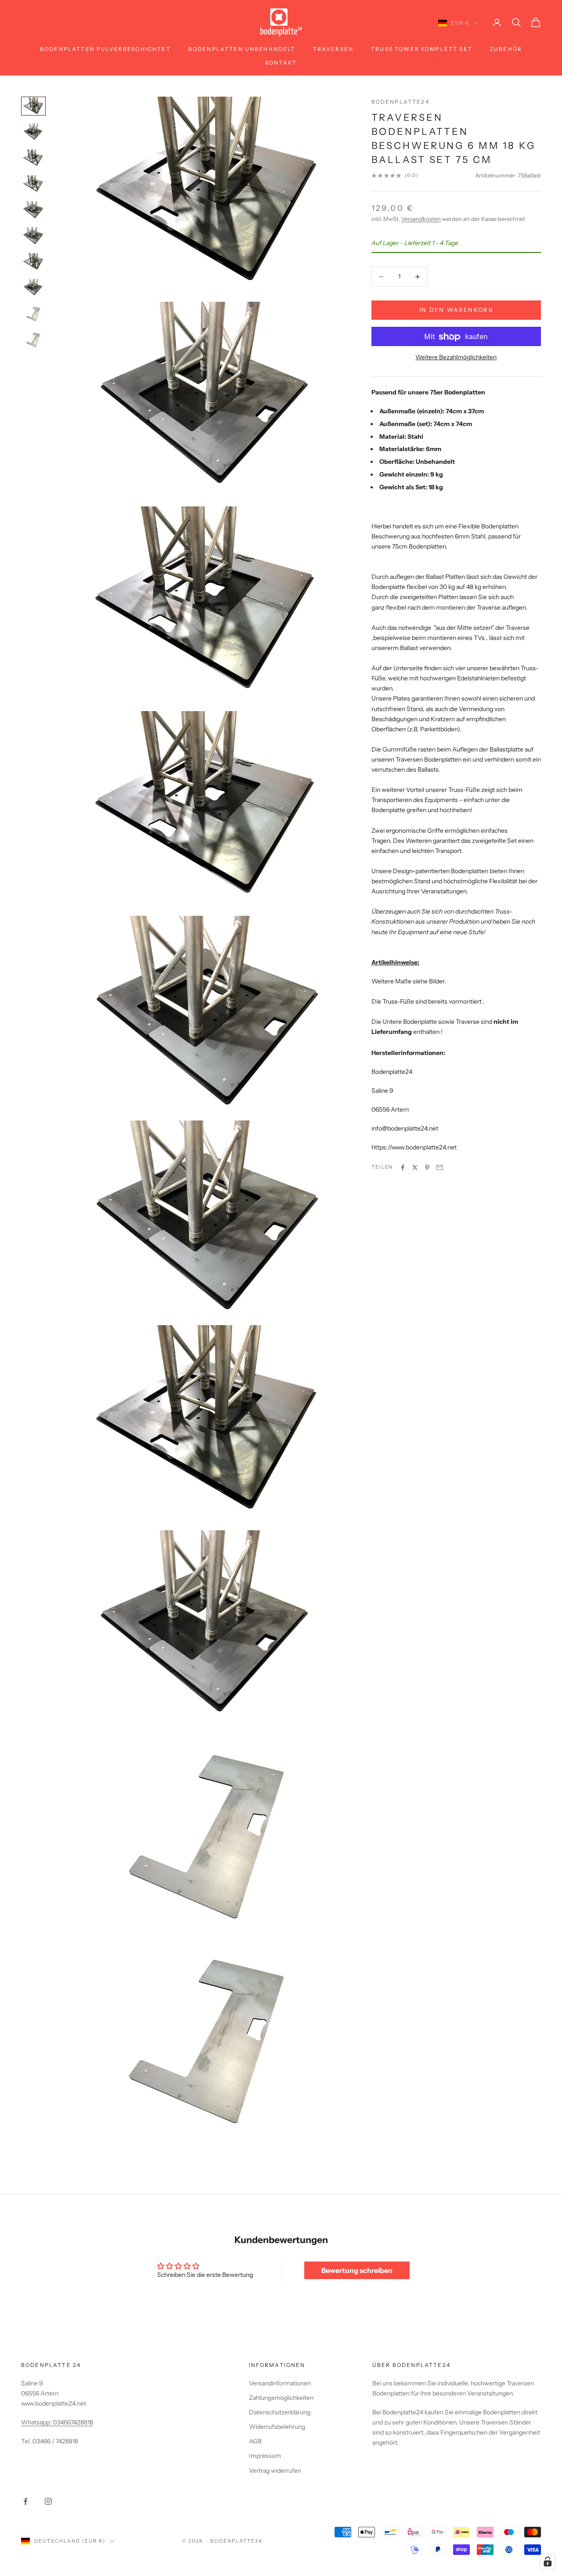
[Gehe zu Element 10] (33, 339)
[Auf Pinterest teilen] (427, 1167)
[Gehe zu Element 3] (33, 158)
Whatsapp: (37, 2422)
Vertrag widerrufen (275, 2471)
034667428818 (73, 2422)
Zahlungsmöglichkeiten (281, 2398)
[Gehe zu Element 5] (33, 210)
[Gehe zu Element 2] (33, 132)
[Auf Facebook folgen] (25, 2501)
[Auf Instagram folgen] (48, 2501)
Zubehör (506, 49)
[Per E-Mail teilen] (440, 1167)
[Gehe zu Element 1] (33, 106)
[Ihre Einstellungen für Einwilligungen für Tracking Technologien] (548, 2562)
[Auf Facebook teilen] (403, 1167)
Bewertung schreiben (357, 2270)
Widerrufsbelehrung (277, 2427)
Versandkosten (421, 219)
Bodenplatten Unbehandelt (242, 49)
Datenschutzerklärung (280, 2412)
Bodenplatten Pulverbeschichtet (105, 49)
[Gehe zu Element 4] (33, 184)
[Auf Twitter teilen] (415, 1167)
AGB (255, 2441)
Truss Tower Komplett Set (422, 49)
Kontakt (281, 63)
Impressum (265, 2456)
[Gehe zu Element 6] (33, 236)
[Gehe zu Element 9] (33, 313)
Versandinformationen (280, 2383)
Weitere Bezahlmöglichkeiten (456, 358)
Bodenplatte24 (400, 102)
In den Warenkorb (456, 310)
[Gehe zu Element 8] (33, 287)
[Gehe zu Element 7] (33, 262)
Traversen (333, 49)
